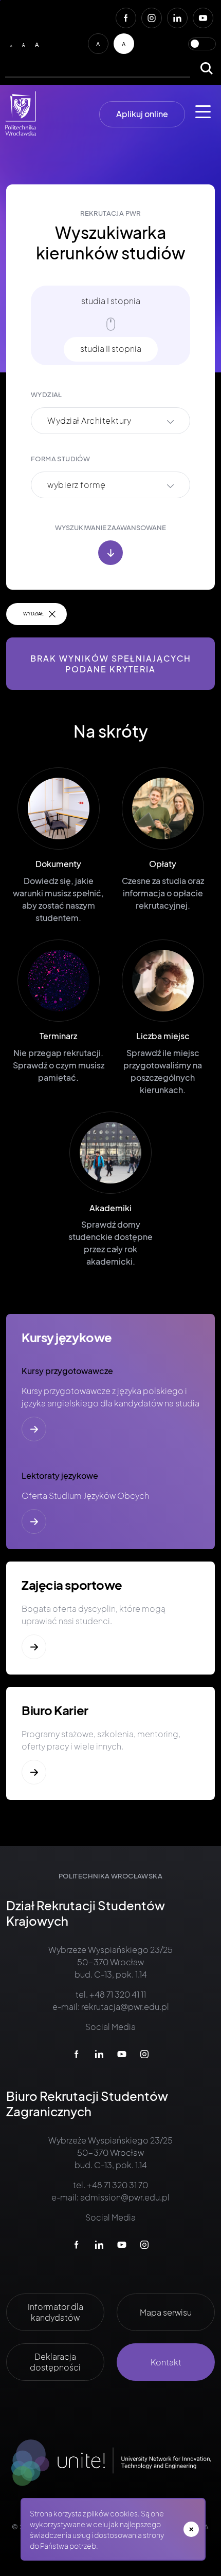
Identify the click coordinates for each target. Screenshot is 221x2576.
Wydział (47, 394)
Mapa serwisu (166, 2312)
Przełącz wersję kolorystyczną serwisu (202, 44)
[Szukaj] (207, 68)
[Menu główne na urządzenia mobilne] (203, 112)
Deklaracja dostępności (55, 2362)
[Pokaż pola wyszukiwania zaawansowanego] (110, 553)
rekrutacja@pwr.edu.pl (125, 2007)
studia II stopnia (111, 349)
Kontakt (166, 2362)
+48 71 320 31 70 (117, 2185)
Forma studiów (60, 459)
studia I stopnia (111, 301)
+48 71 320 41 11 (117, 1994)
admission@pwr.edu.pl (125, 2197)
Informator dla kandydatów (56, 2312)
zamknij (191, 2529)
